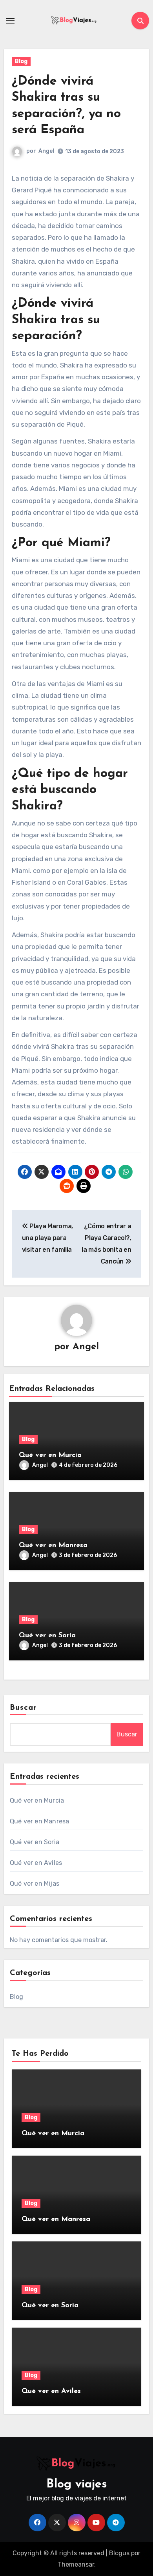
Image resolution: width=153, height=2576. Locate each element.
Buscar (24, 1708)
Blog (21, 61)
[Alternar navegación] (10, 21)
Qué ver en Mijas (35, 1884)
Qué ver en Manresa (53, 1546)
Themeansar (76, 2564)
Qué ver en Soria (47, 1636)
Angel (46, 151)
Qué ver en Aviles (36, 1863)
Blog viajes (77, 2485)
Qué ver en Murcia (50, 1455)
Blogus (119, 2553)
